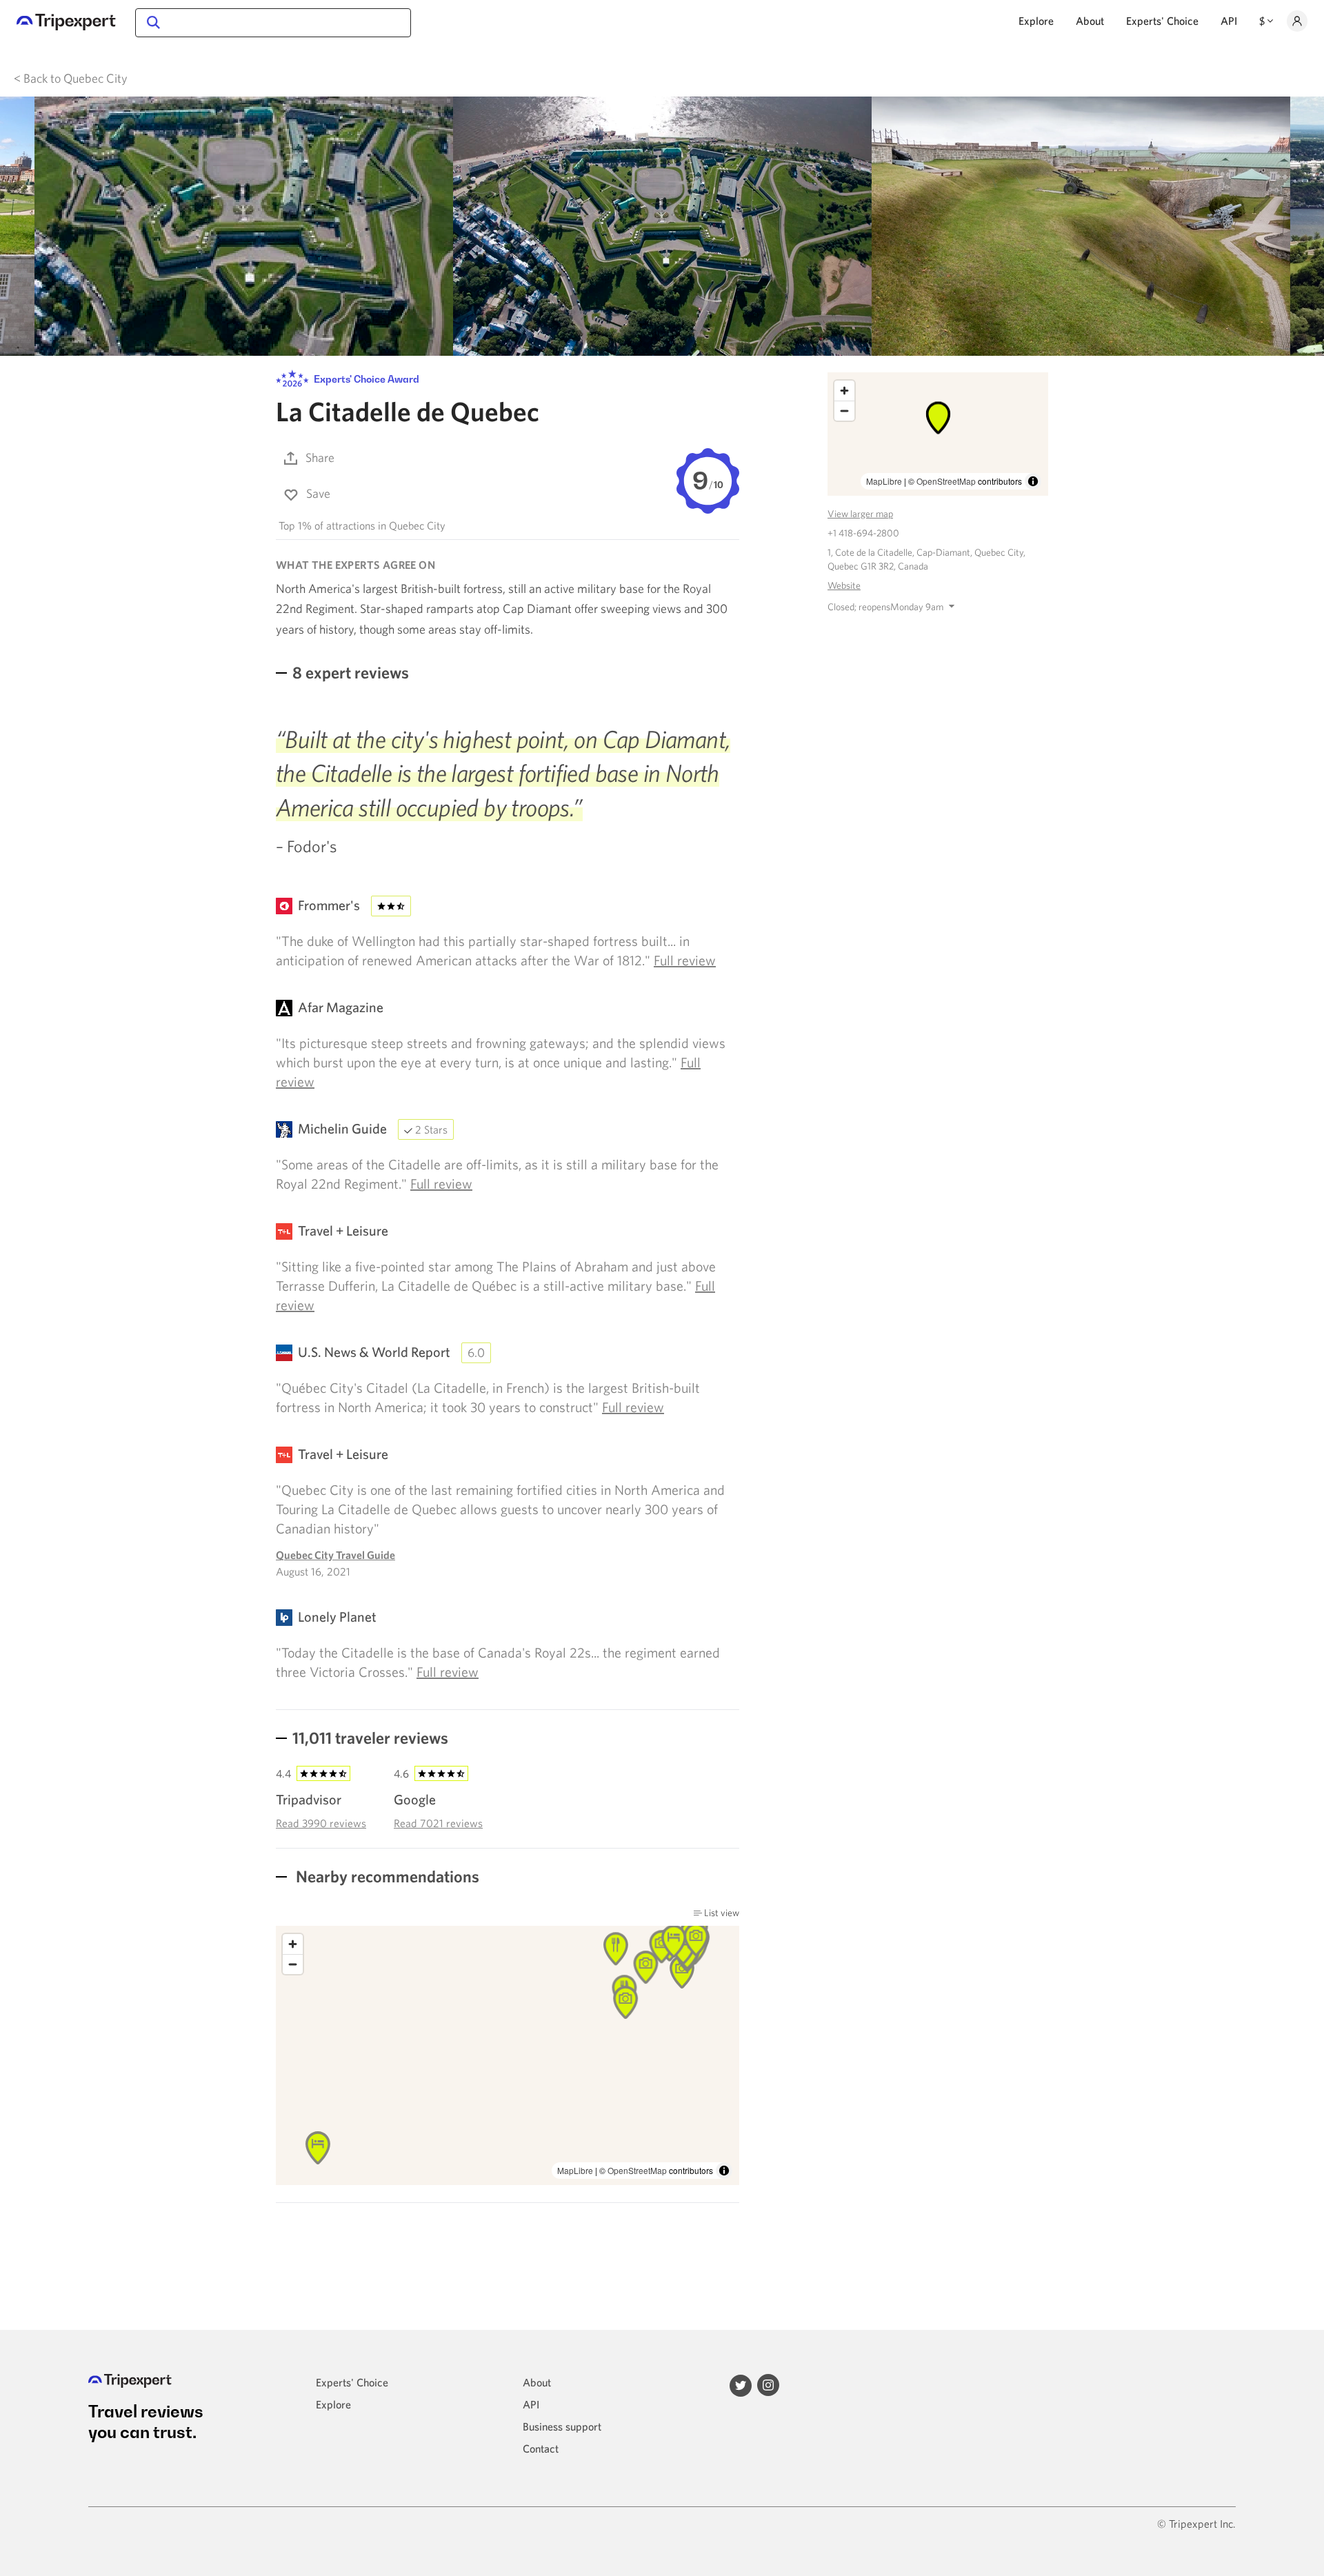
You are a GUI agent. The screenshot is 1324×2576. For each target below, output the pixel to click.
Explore (1036, 21)
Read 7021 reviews (438, 1823)
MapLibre (575, 2170)
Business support (562, 2426)
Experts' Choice (1162, 21)
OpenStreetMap (637, 2170)
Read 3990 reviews (321, 1823)
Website (844, 585)
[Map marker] (616, 1949)
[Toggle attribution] (724, 2171)
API (1229, 21)
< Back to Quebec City (71, 78)
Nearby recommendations (386, 1876)
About (1090, 21)
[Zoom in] (293, 1944)
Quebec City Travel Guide (335, 1555)
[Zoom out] (293, 1964)
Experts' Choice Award (365, 380)
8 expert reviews (351, 672)
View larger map (860, 514)
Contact (541, 2448)
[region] (508, 2055)
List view (721, 1913)
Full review (685, 960)
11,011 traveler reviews (370, 1738)
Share (320, 457)
